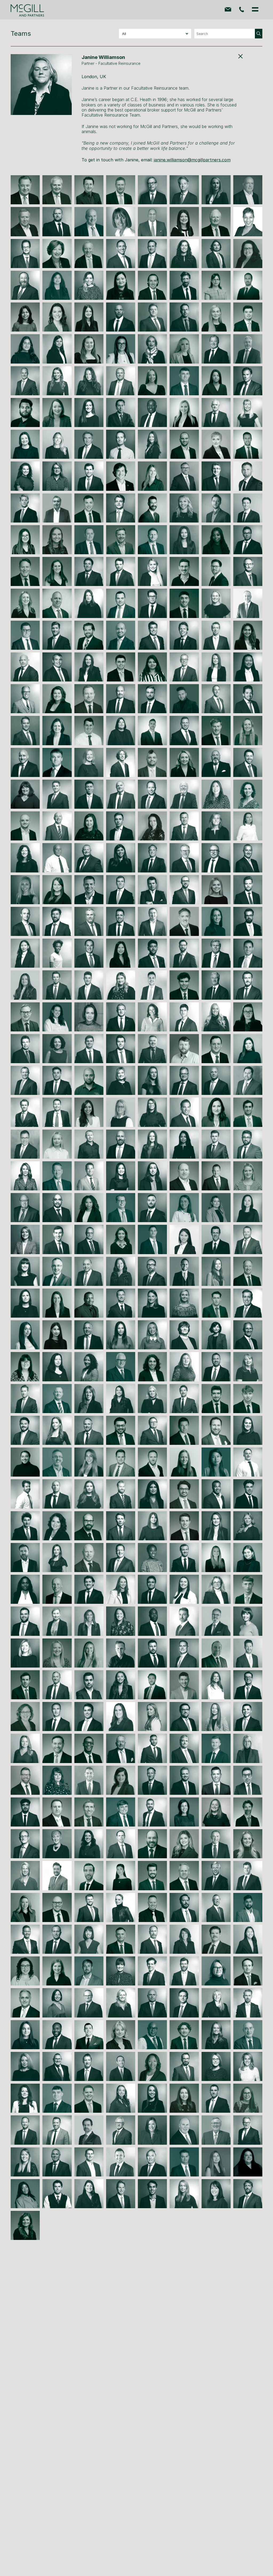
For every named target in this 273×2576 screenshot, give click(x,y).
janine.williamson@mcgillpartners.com (192, 160)
